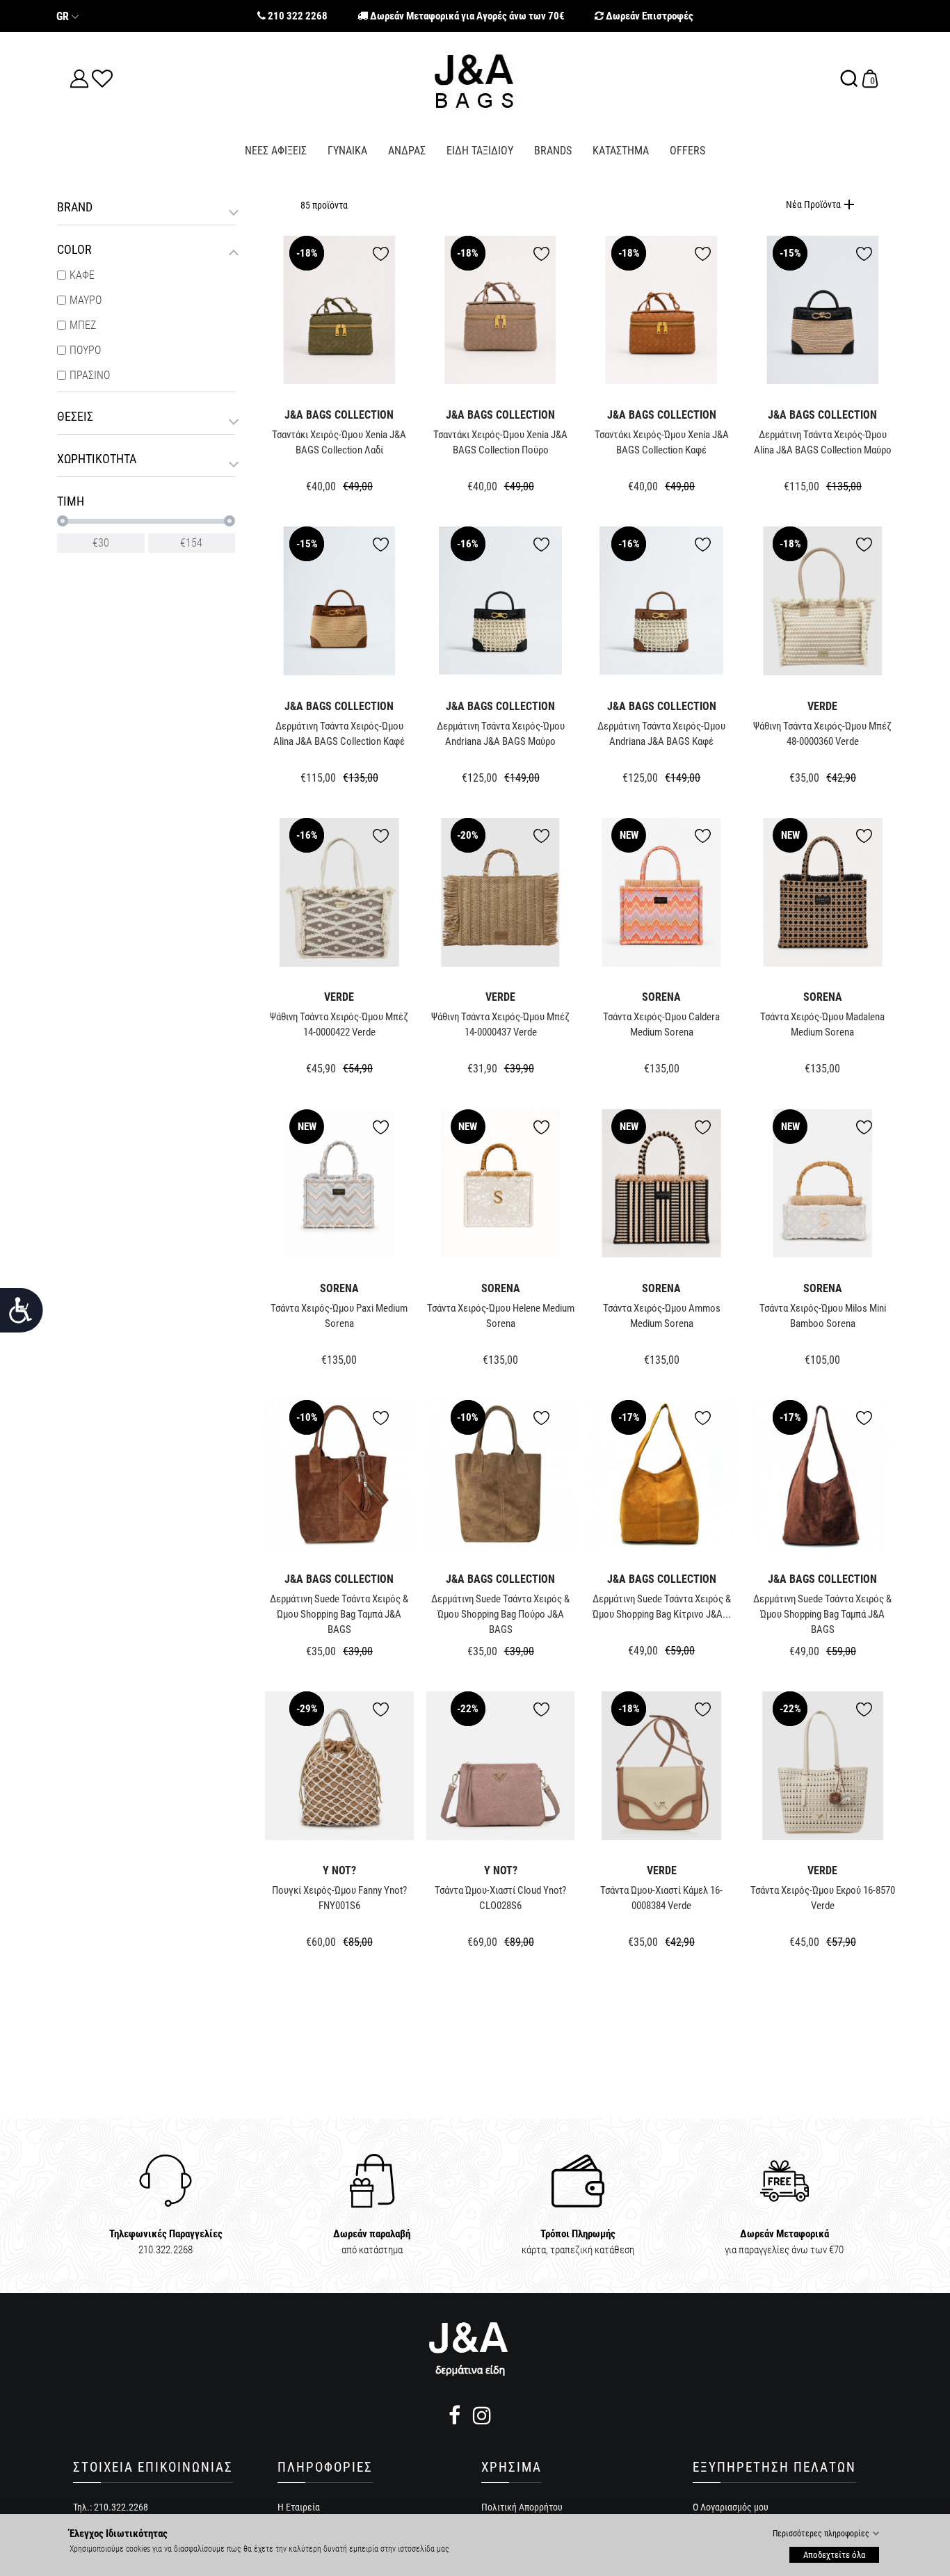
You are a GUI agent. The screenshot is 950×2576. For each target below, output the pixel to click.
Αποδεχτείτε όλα (834, 2554)
